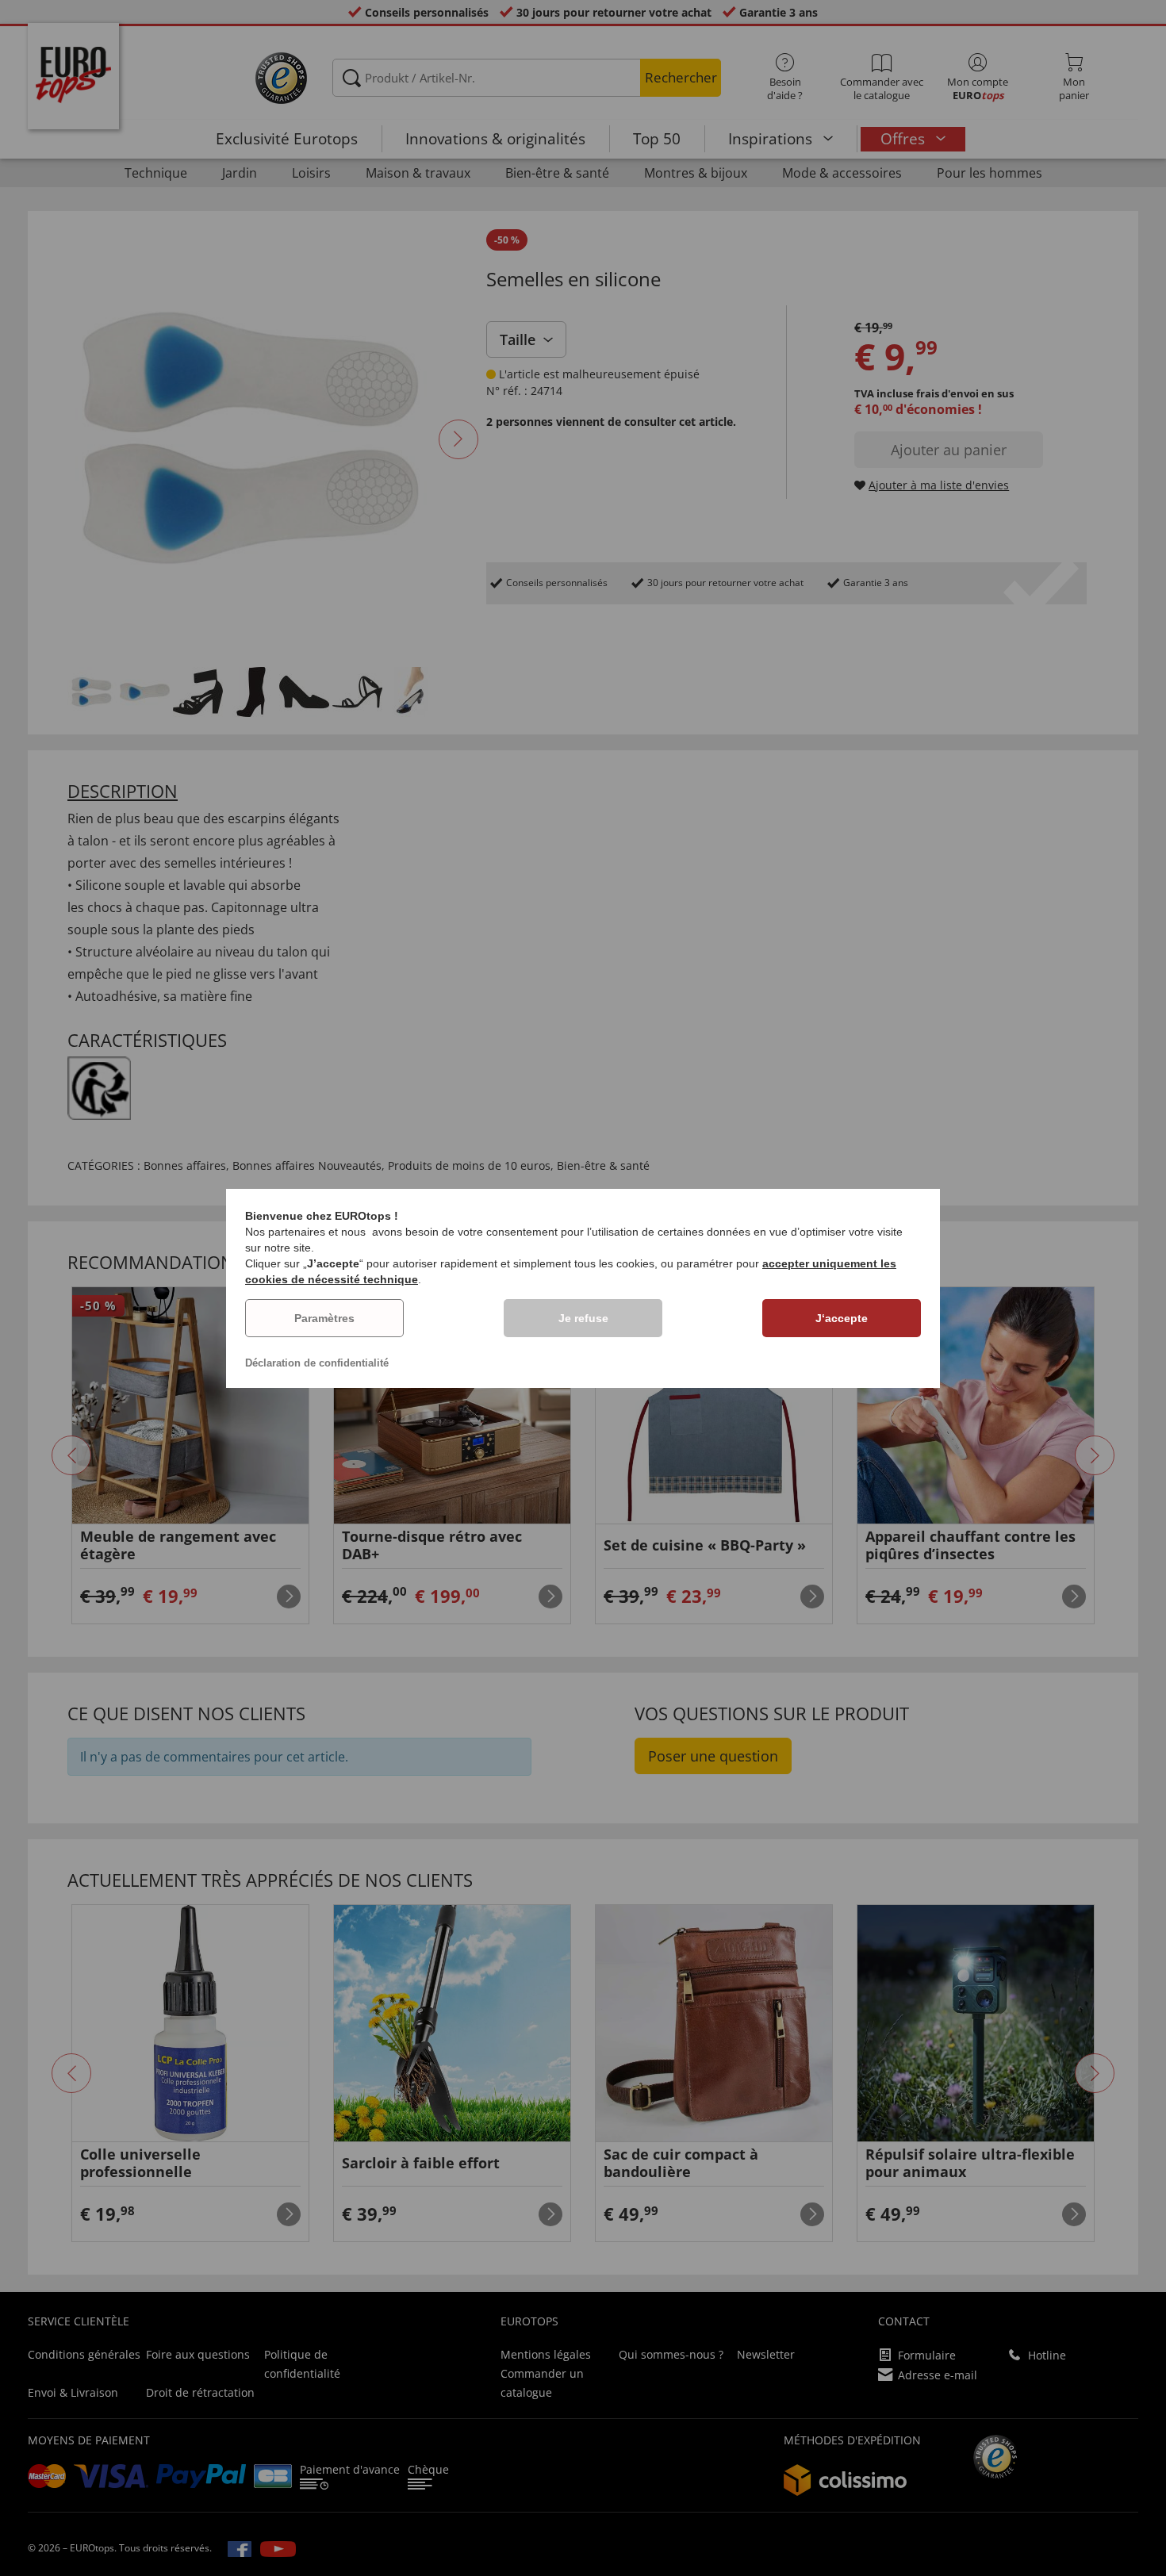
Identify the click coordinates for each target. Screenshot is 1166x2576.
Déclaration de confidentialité (317, 1363)
